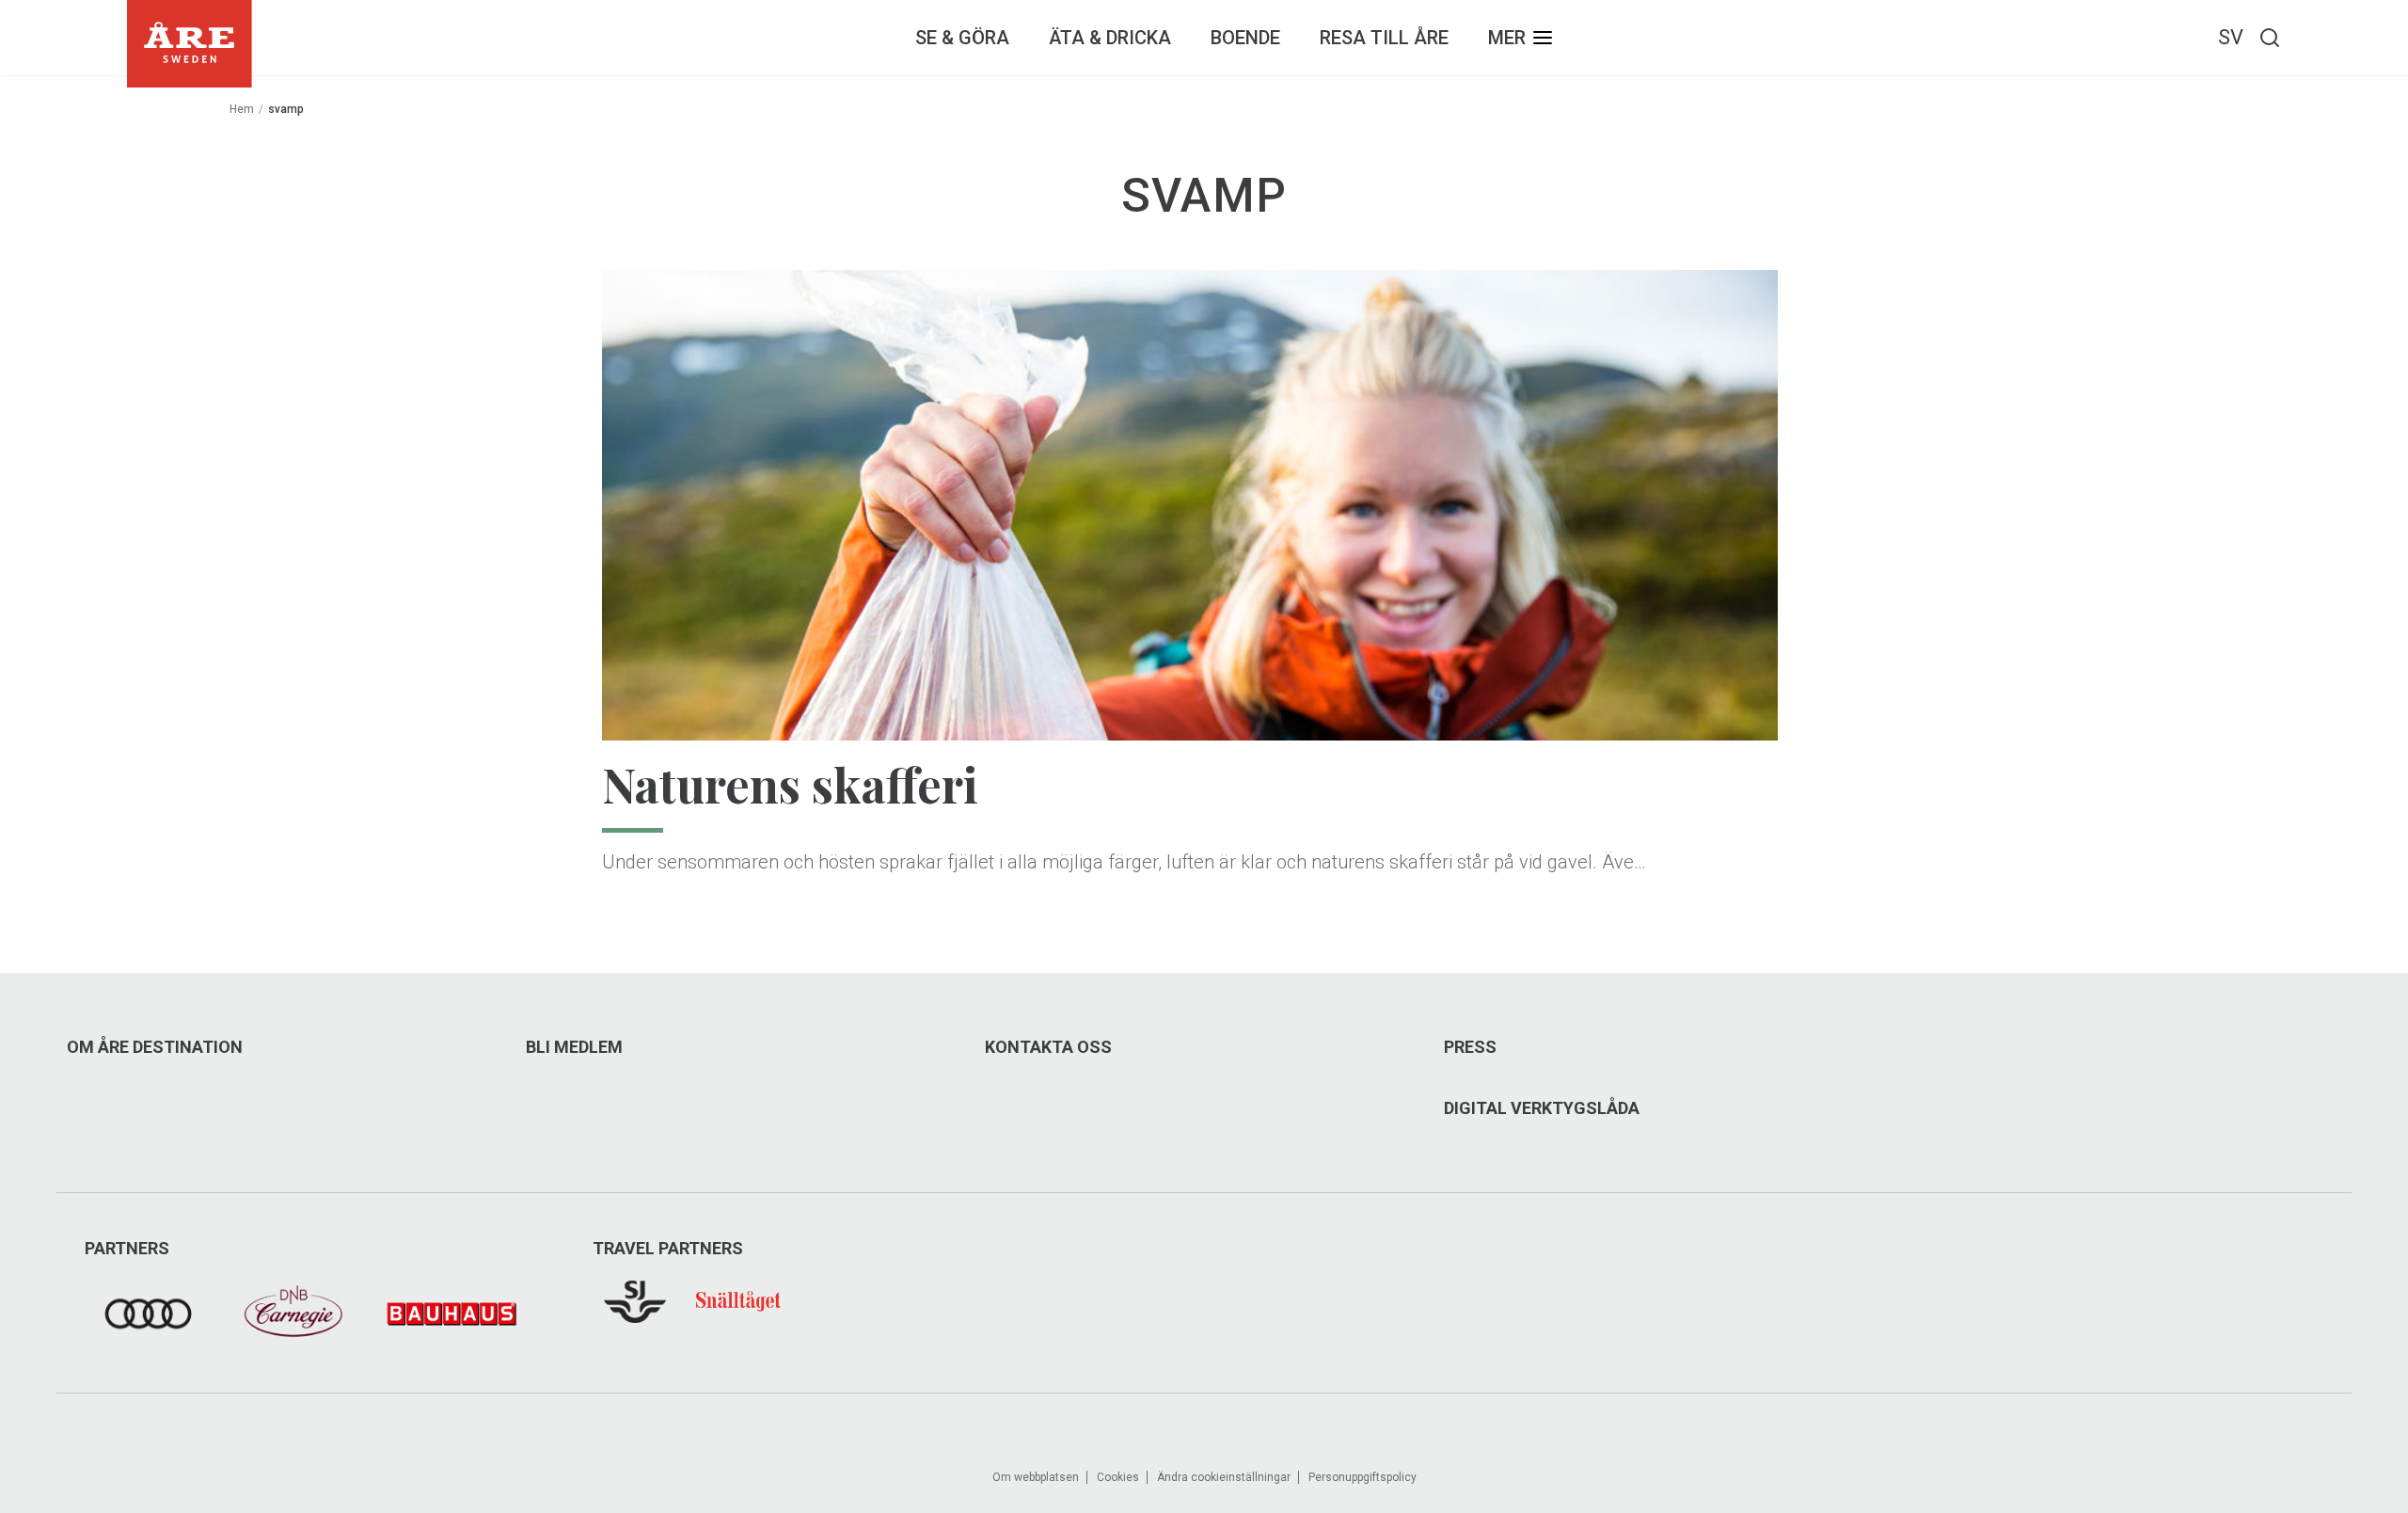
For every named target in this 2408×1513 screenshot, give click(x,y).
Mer (1507, 38)
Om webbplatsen (1036, 1477)
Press (1470, 1047)
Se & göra (962, 38)
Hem (242, 109)
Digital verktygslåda (1542, 1108)
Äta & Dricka (1110, 38)
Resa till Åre (1384, 38)
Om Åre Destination (155, 1047)
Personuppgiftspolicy (1362, 1477)
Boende (1245, 38)
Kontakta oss (1048, 1047)
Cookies (1118, 1477)
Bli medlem (574, 1047)
